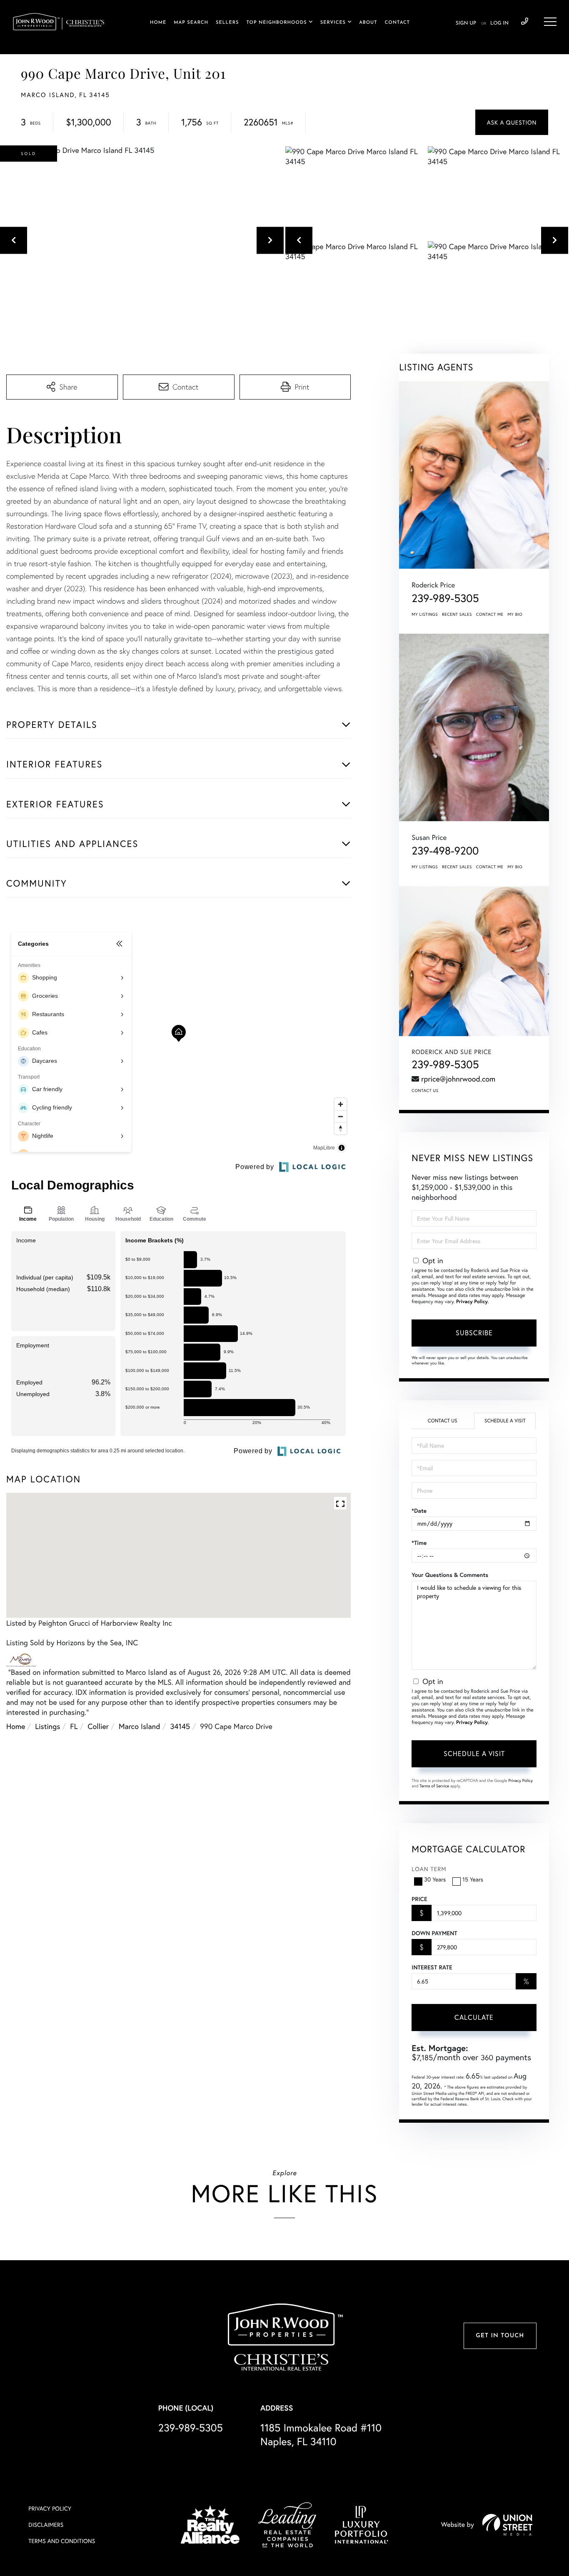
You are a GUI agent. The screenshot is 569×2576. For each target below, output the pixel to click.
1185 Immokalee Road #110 (321, 2434)
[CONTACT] (512, 122)
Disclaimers (46, 2525)
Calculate (474, 2017)
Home (16, 1726)
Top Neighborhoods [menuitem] (276, 23)
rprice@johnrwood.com (458, 1079)
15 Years (473, 1879)
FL (74, 1726)
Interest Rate (432, 1967)
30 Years (435, 1879)
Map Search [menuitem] (191, 23)
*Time (419, 1543)
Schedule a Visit (505, 1421)
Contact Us (425, 1091)
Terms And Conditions (62, 2541)
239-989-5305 (525, 22)
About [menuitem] (368, 23)
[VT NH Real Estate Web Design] (507, 2525)
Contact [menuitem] (397, 23)
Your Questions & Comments (450, 1575)
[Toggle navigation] (550, 22)
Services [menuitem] (333, 23)
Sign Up (466, 23)
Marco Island (140, 1726)
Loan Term (429, 1869)
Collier (98, 1726)
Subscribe (474, 1333)
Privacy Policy (472, 1302)
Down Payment (434, 1933)
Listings (47, 1726)
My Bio (515, 614)
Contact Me (490, 614)
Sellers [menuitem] (227, 23)
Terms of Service (434, 1786)
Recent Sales (457, 614)
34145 (180, 1726)
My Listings (425, 614)
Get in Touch (500, 2336)
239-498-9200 (445, 851)
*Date (419, 1511)
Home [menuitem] (158, 23)
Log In (499, 23)
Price (419, 1899)
